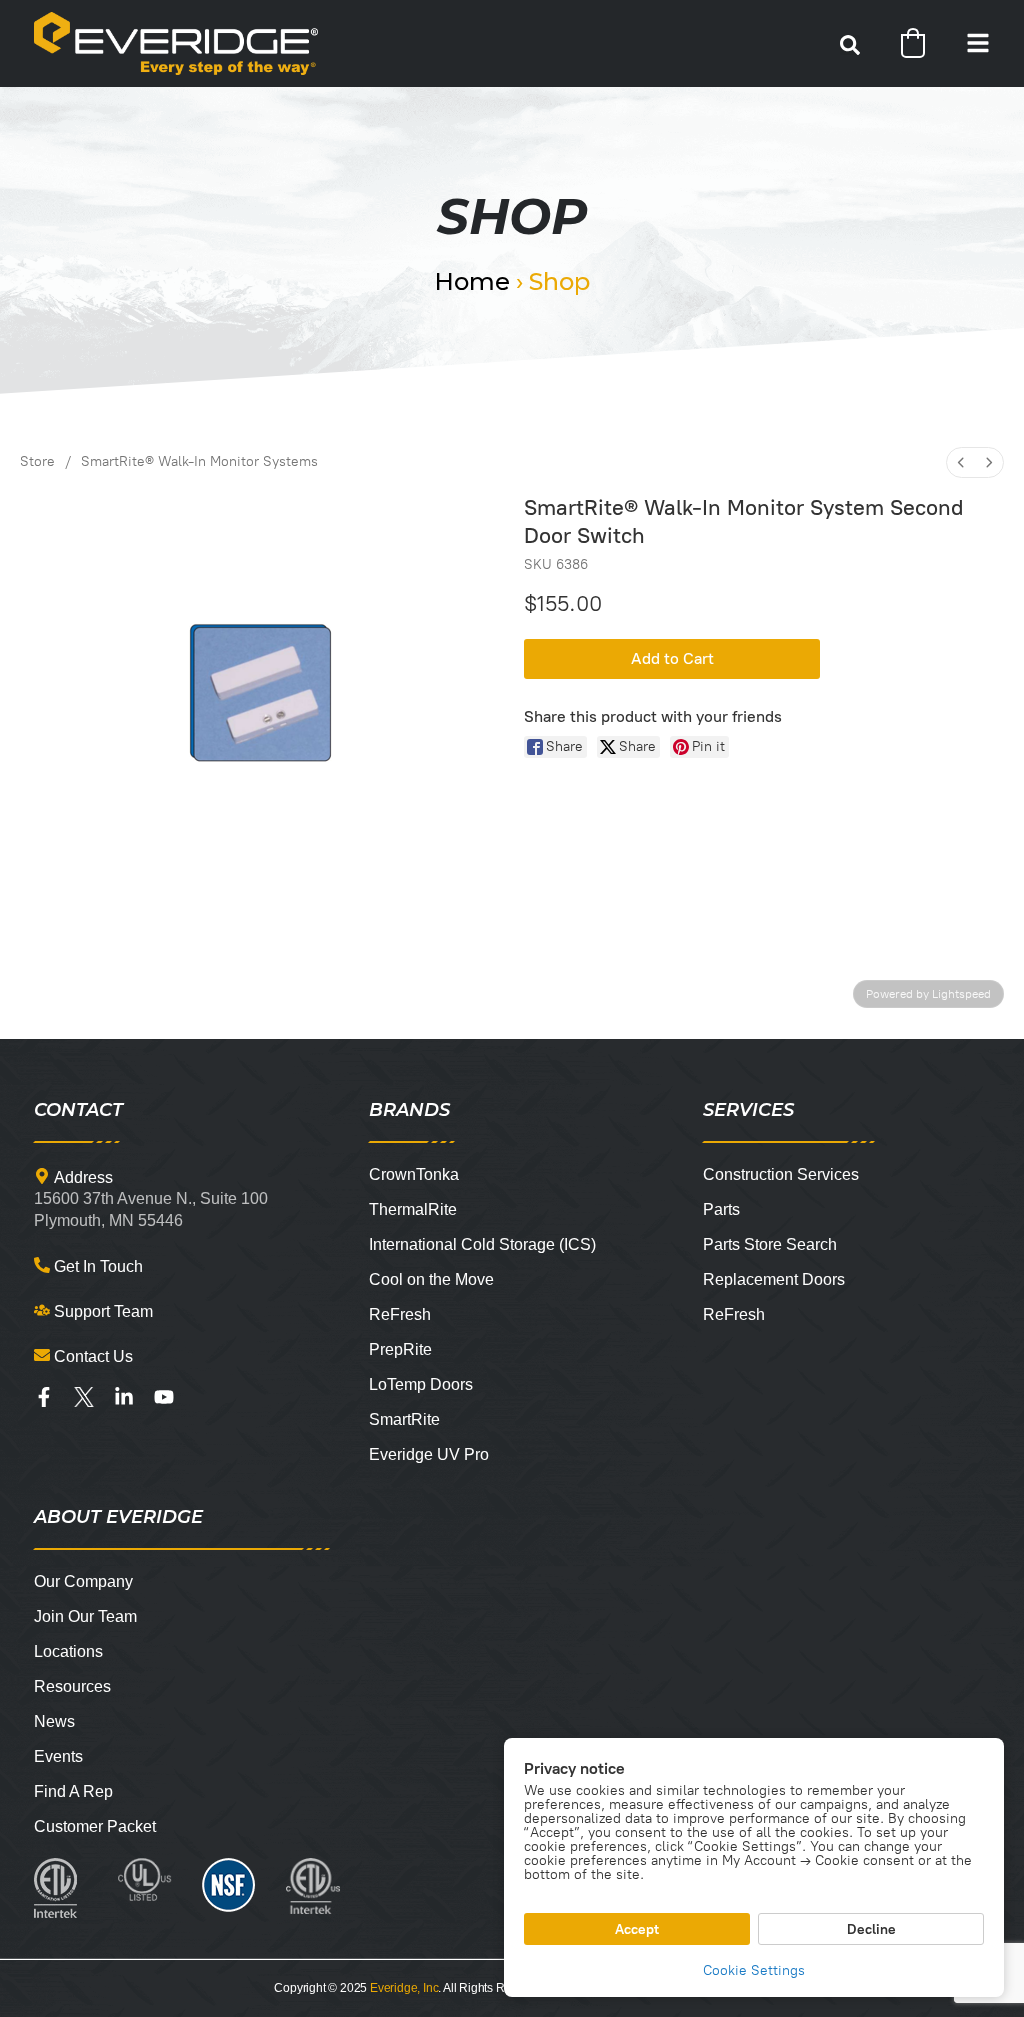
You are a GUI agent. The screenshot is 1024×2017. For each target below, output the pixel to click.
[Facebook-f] (44, 1397)
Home (472, 281)
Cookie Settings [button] (754, 1970)
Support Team (103, 1311)
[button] (850, 45)
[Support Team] (42, 1310)
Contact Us (93, 1356)
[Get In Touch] (42, 1265)
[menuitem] (961, 462)
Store (37, 461)
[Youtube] (164, 1397)
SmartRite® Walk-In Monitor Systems (199, 461)
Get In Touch (98, 1266)
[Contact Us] (42, 1355)
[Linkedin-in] (124, 1397)
